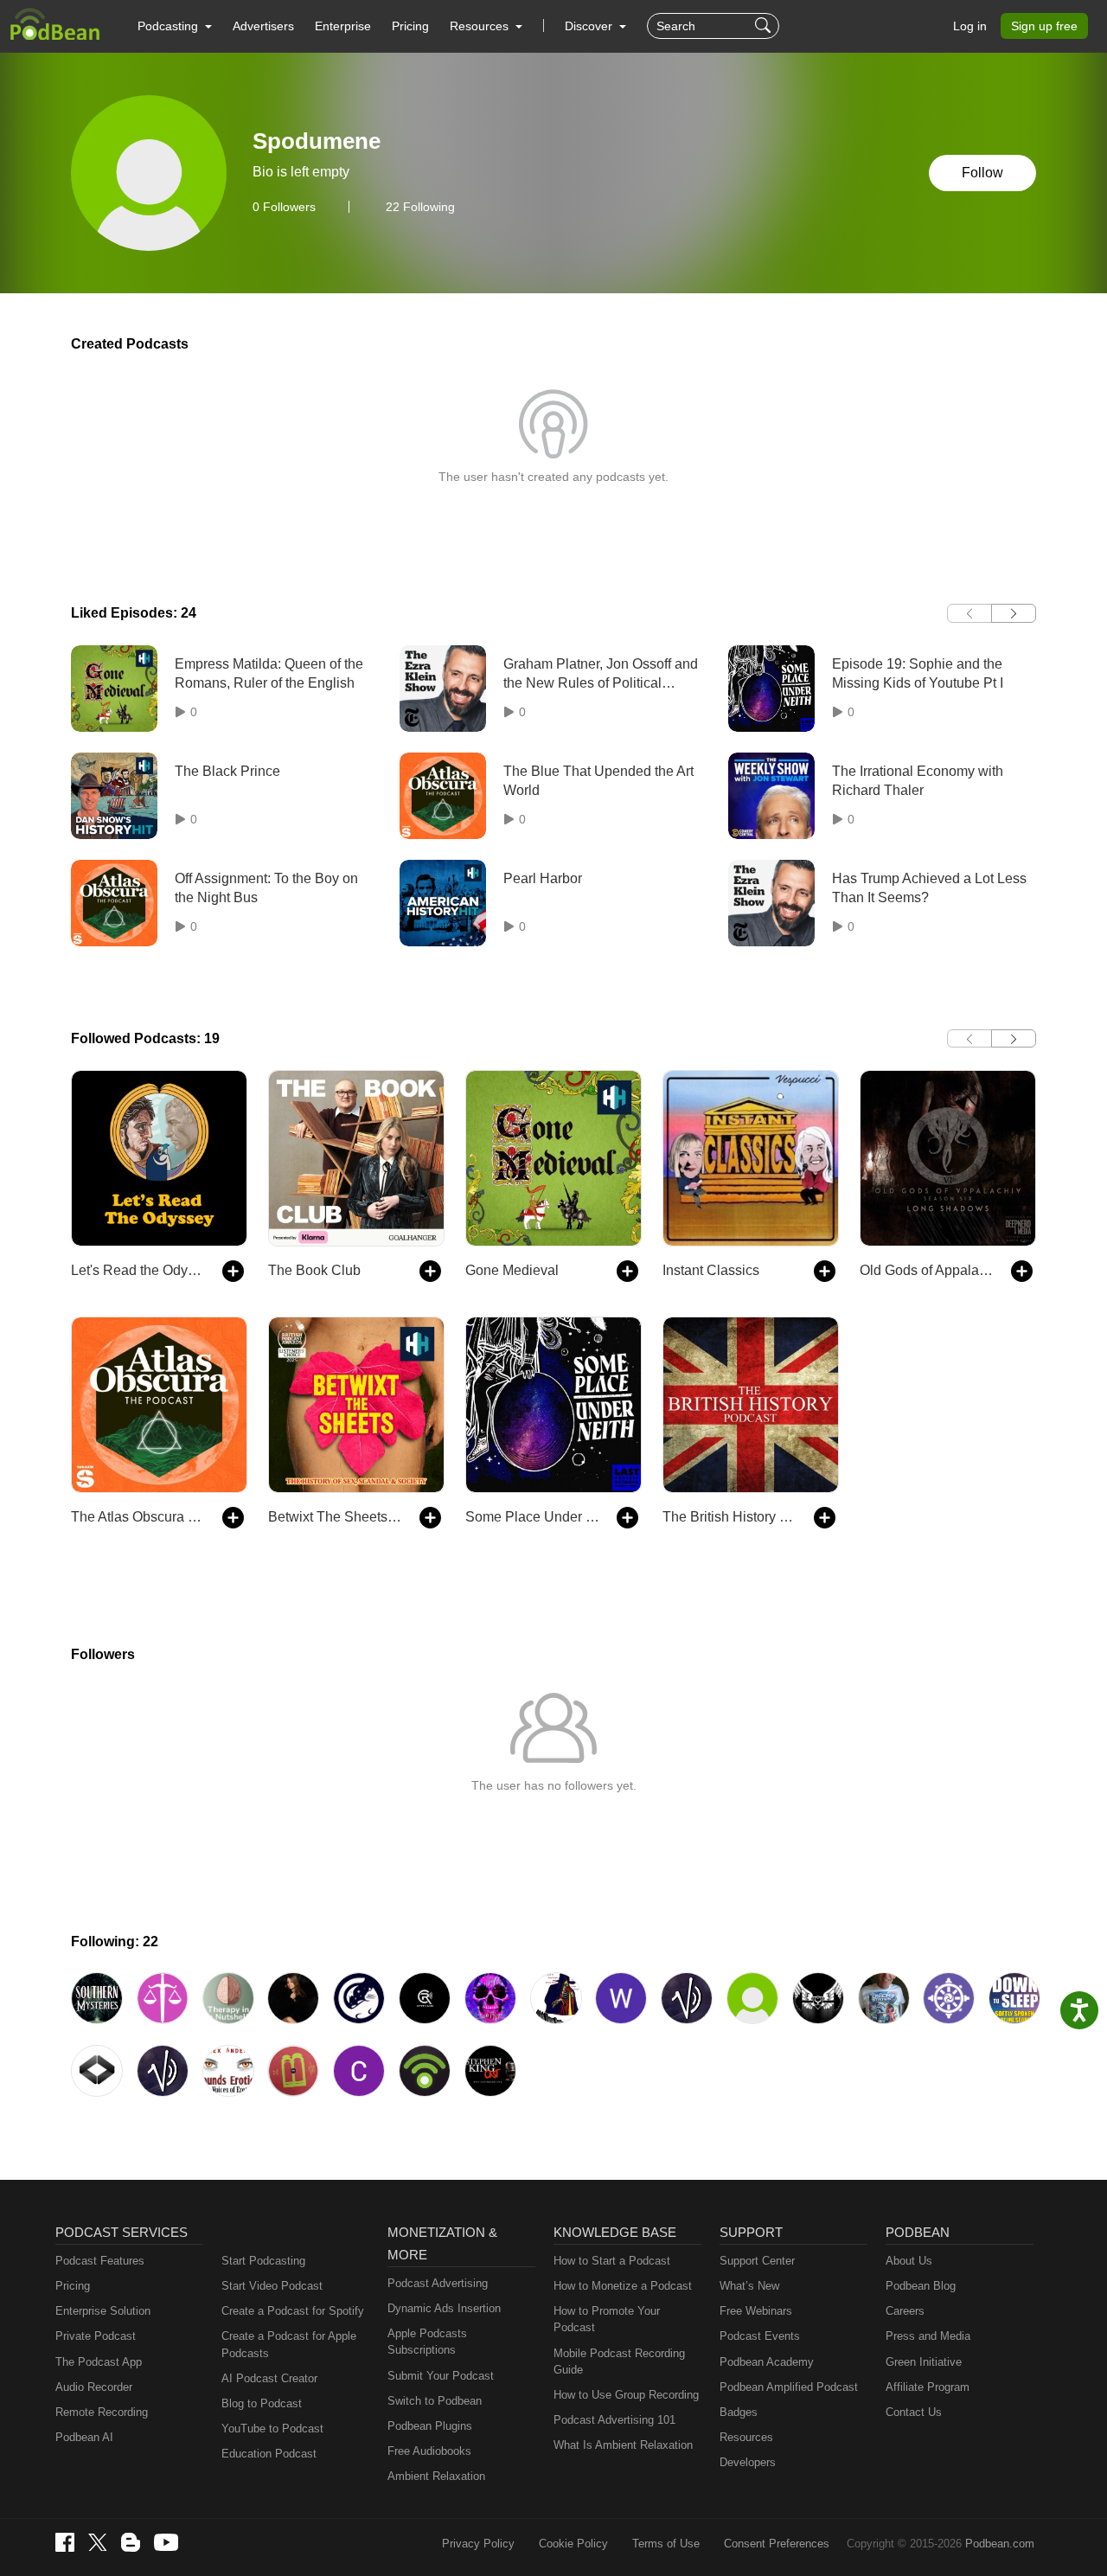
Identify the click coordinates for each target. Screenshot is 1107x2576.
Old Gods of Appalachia (927, 1270)
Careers (905, 2311)
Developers (748, 2462)
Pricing (410, 26)
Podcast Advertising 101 (614, 2420)
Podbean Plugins (430, 2426)
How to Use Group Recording (626, 2395)
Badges (739, 2412)
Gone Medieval (512, 1270)
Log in (970, 26)
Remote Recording (102, 2412)
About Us (909, 2261)
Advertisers (263, 26)
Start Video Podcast (272, 2286)
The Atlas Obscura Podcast (138, 1517)
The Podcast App (99, 2362)
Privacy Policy (478, 2544)
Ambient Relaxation (436, 2476)
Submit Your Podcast (441, 2376)
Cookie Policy (573, 2544)
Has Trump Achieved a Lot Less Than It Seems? (929, 888)
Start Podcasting (263, 2261)
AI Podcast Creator (269, 2378)
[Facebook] (65, 2542)
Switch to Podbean (435, 2401)
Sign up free (1044, 26)
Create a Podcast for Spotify (293, 2311)
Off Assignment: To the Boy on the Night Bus (266, 888)
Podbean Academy (767, 2362)
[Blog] (131, 2542)
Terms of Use (666, 2544)
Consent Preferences (777, 2544)
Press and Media (928, 2336)
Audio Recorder (94, 2387)
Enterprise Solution (103, 2311)
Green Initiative (924, 2362)
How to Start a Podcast (612, 2261)
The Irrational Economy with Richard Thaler (918, 781)
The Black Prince (227, 771)
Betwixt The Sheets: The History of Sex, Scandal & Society (335, 1517)
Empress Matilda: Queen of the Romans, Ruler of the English (269, 673)
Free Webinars (756, 2311)
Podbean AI (84, 2437)
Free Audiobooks (429, 2451)
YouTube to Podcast (272, 2429)
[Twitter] (98, 2543)
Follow (982, 173)
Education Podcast (269, 2454)
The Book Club (314, 1270)
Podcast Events (760, 2336)
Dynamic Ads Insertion (444, 2308)
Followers (284, 207)
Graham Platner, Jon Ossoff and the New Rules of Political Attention (601, 675)
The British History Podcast (729, 1517)
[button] (175, 26)
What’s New (749, 2286)
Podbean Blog (921, 2286)
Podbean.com (1000, 2544)
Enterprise (343, 26)
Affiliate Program (928, 2387)
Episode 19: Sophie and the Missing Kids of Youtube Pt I (918, 673)
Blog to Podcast (262, 2403)
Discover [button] (590, 26)
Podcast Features (100, 2261)
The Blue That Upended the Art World (598, 781)
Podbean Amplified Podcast (789, 2387)
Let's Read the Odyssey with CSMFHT (138, 1270)
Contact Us (914, 2412)
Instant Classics (711, 1270)
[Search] (765, 26)
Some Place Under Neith (532, 1517)
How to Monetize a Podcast (623, 2286)
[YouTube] (166, 2542)
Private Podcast (96, 2336)
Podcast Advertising (438, 2283)
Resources (746, 2437)
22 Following (420, 207)
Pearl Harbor (543, 878)
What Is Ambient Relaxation (623, 2445)
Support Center (757, 2261)
